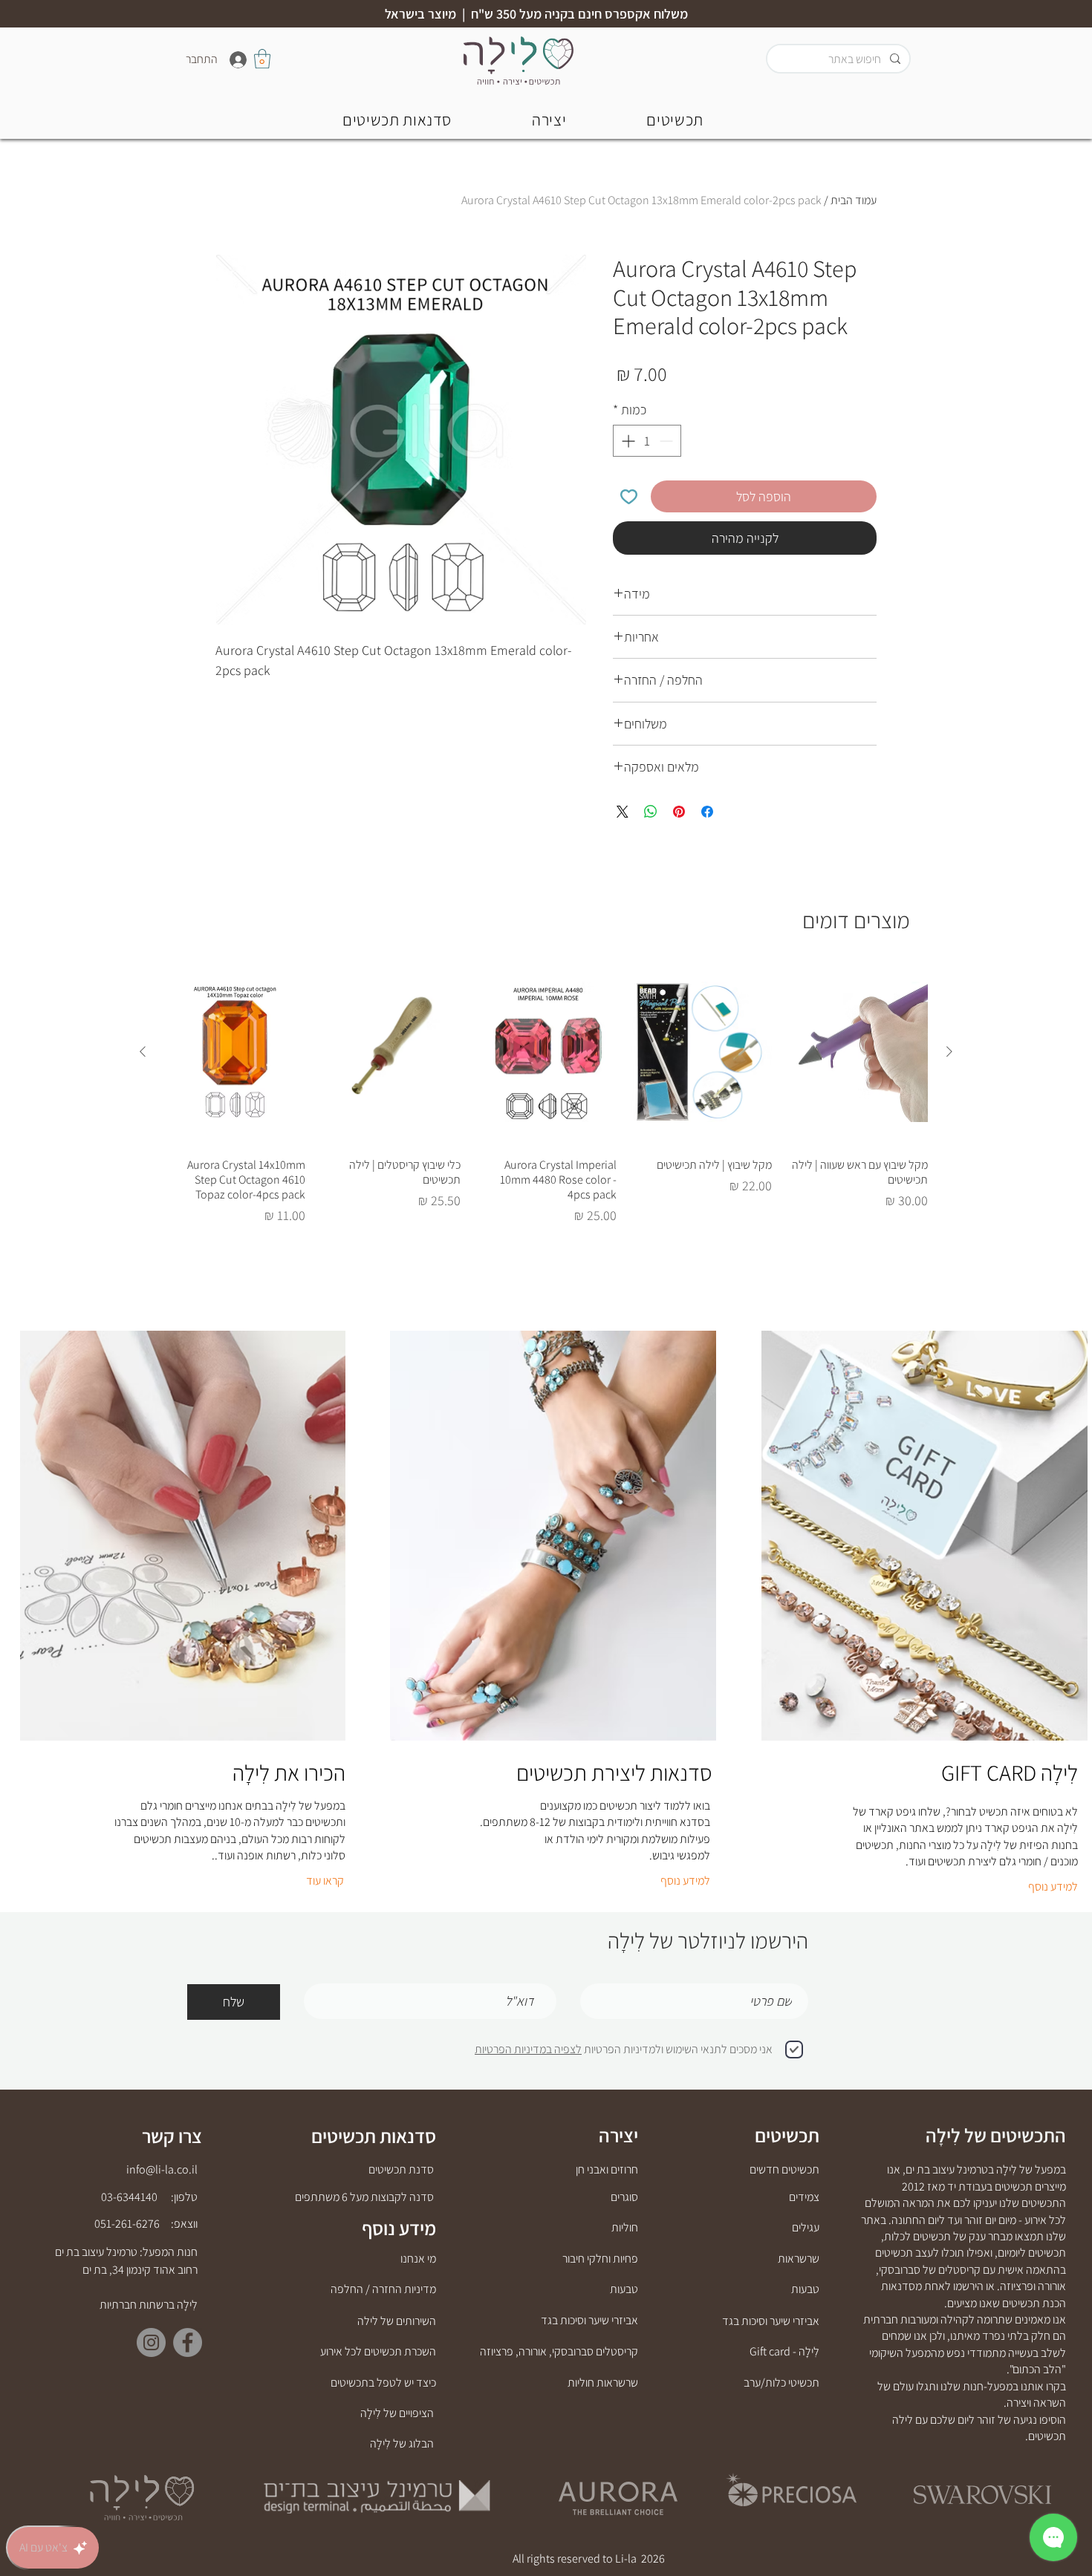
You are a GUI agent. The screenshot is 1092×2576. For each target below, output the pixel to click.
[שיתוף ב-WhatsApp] (651, 812)
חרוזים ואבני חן (607, 2169)
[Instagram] (151, 2342)
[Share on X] (623, 812)
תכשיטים (787, 2135)
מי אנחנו (418, 2259)
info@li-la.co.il (162, 2169)
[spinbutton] (647, 441)
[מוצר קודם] (949, 1051)
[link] (262, 59)
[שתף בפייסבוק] (707, 812)
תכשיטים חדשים (784, 2169)
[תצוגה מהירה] (857, 1052)
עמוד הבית (854, 200)
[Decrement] (667, 441)
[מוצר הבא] (143, 1051)
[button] (397, 119)
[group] (546, 1099)
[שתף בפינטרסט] (679, 812)
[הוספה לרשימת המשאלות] (629, 496)
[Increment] (627, 441)
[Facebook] (188, 2342)
